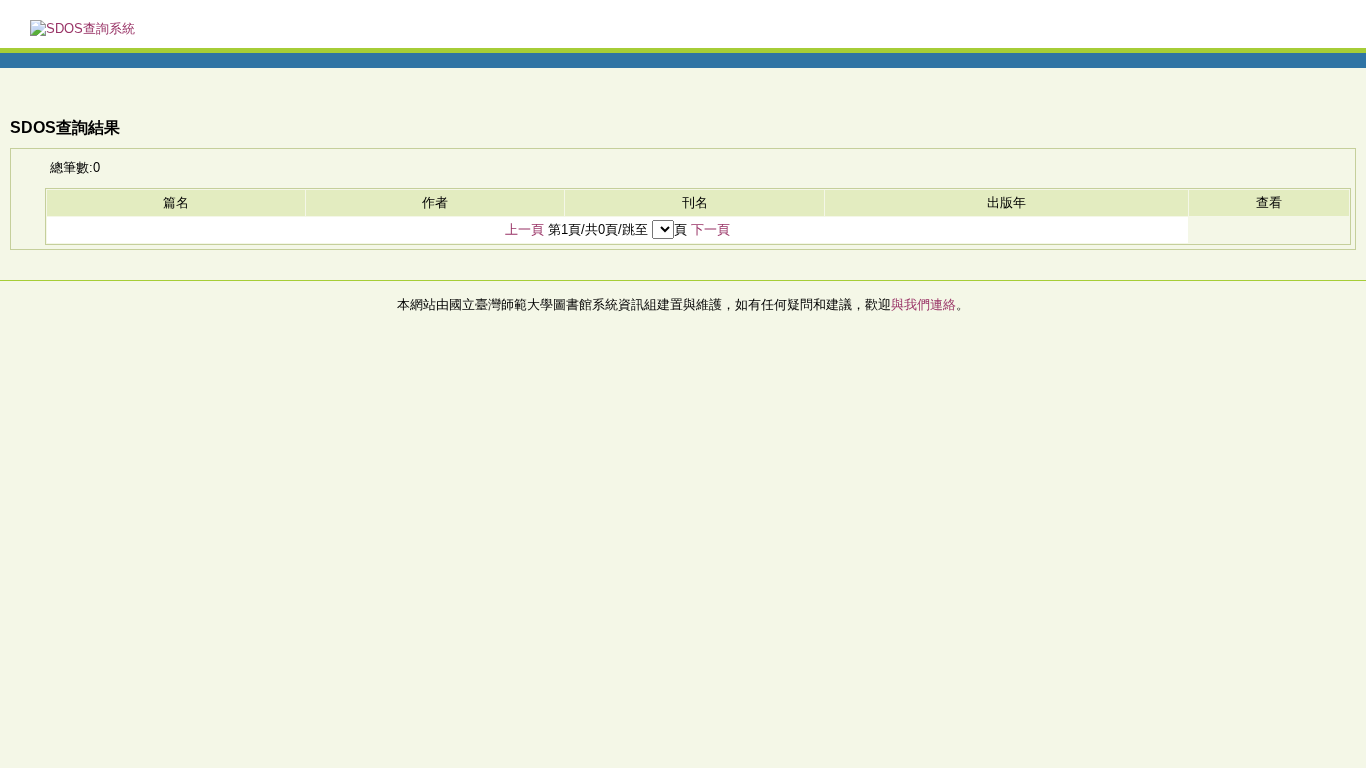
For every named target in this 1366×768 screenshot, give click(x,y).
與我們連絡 (923, 304)
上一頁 (524, 229)
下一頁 (710, 229)
